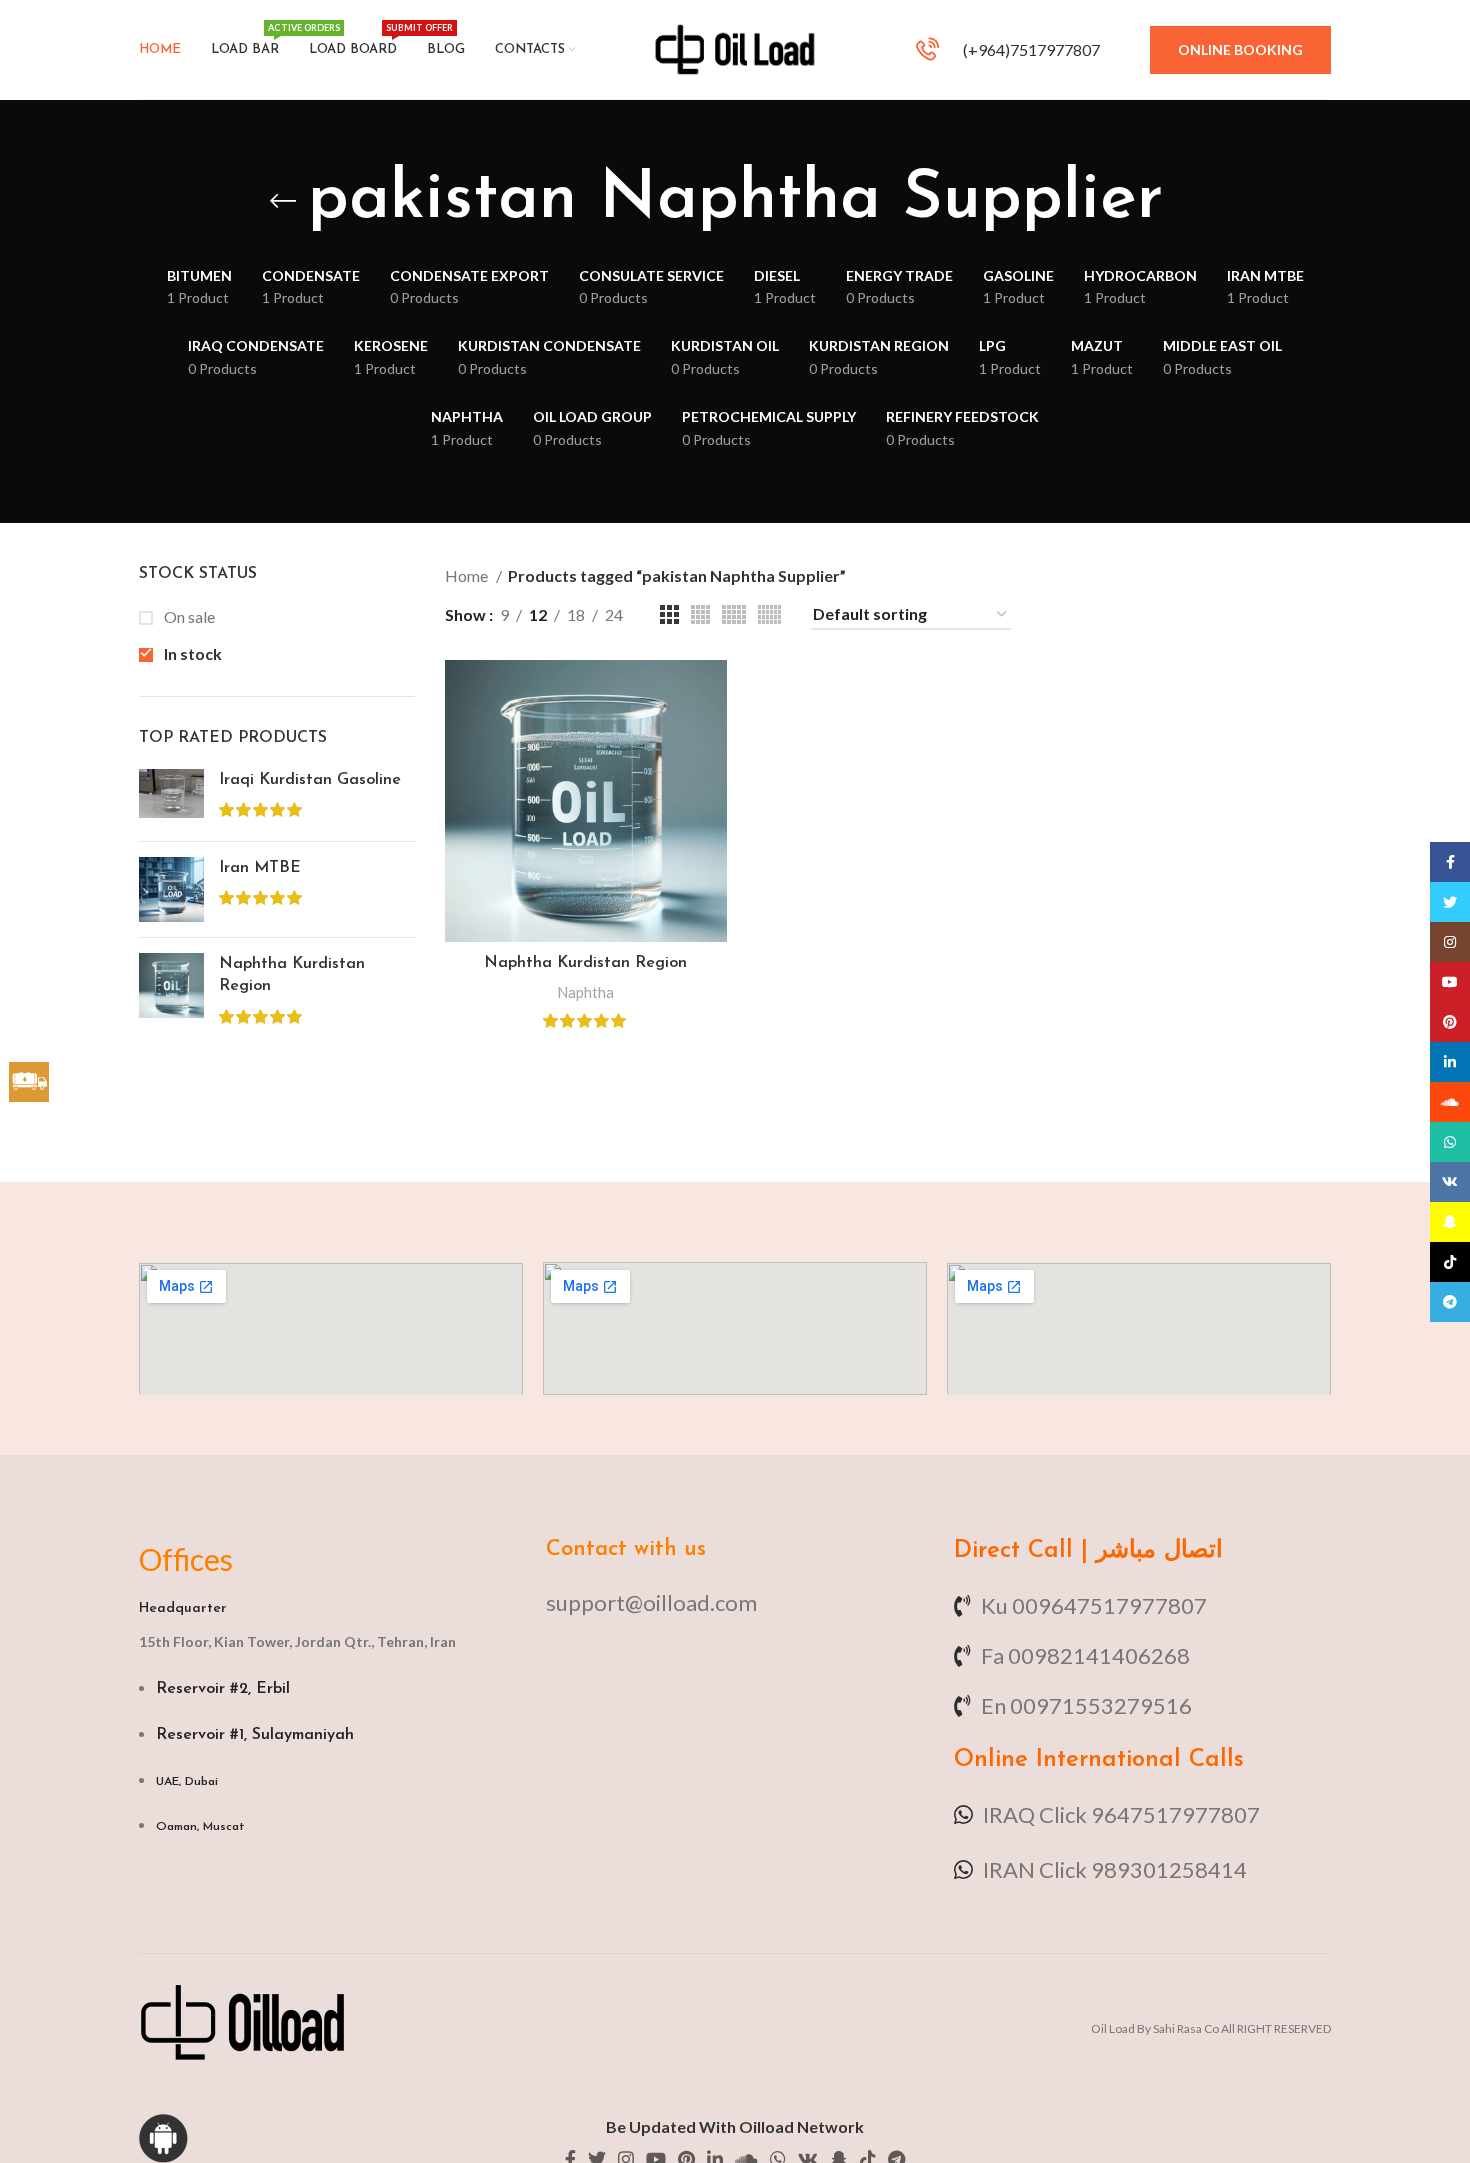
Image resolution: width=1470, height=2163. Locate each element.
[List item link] (734, 1602)
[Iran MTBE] (171, 889)
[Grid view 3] (669, 614)
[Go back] (283, 201)
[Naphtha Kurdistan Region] (171, 992)
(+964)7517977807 (1030, 49)
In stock (191, 653)
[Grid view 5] (734, 614)
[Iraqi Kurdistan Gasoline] (171, 797)
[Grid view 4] (700, 614)
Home (468, 575)
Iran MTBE (260, 868)
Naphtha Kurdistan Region (292, 975)
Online (991, 1760)
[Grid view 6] (769, 614)
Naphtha (585, 992)
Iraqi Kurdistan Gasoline (310, 780)
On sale (188, 616)
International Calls (1136, 1760)
